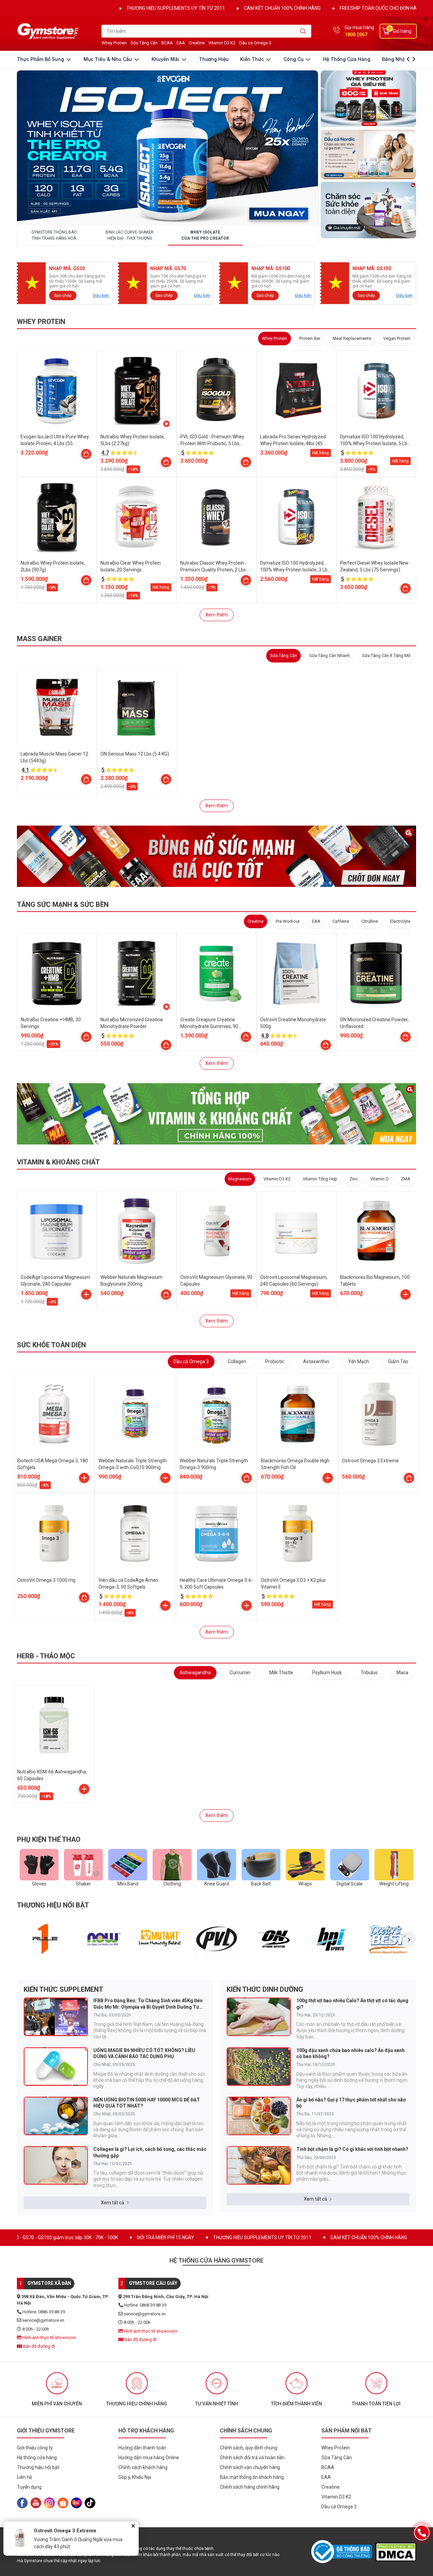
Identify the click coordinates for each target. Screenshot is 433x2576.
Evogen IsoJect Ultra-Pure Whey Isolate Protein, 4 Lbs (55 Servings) (55, 443)
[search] (303, 31)
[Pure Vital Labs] (217, 1939)
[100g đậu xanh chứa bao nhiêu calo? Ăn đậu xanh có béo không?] (259, 2067)
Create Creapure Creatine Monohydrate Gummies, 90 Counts (209, 1026)
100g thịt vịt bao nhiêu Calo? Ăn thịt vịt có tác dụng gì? (352, 2004)
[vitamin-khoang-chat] (216, 1114)
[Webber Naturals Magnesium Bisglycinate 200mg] (137, 1231)
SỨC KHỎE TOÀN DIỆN (51, 1345)
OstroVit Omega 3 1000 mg (46, 1580)
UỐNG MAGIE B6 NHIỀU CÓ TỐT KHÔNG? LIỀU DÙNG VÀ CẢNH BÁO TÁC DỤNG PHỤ (144, 2053)
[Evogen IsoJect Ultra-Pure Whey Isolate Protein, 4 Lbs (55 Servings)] (57, 391)
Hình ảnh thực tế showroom (49, 2338)
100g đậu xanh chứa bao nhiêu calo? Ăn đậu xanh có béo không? (350, 2053)
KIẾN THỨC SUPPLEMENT (63, 1989)
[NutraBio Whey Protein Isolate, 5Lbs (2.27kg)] (137, 391)
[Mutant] (160, 1939)
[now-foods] (103, 1939)
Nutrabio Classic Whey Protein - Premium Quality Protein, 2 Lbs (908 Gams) (213, 570)
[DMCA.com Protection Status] (396, 2552)
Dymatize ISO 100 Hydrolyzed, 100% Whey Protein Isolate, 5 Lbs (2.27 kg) (375, 443)
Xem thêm (217, 615)
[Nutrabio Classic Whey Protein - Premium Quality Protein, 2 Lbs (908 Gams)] (216, 517)
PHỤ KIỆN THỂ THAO (49, 1839)
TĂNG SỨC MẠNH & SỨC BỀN (63, 904)
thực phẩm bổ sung (41, 59)
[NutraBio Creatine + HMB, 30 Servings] (57, 974)
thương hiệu (214, 59)
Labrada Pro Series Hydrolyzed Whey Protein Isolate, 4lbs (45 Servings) (293, 443)
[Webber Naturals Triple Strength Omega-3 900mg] (216, 1414)
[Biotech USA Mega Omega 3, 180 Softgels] (54, 1414)
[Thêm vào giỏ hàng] (86, 1294)
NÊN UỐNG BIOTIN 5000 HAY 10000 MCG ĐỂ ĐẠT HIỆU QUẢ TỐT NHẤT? (147, 2103)
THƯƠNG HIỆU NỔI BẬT (53, 1905)
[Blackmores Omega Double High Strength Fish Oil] (298, 1414)
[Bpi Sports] (331, 1939)
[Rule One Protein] (45, 1939)
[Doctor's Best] (389, 1939)
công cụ (294, 59)
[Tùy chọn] (86, 454)
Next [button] (409, 1939)
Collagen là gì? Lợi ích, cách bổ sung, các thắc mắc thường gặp (150, 2152)
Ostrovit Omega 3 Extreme (370, 1461)
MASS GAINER (39, 639)
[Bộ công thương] (343, 2552)
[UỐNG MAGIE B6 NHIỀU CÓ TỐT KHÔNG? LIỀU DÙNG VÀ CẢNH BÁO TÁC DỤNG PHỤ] (56, 2067)
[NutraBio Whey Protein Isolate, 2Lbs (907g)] (57, 517)
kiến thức (253, 59)
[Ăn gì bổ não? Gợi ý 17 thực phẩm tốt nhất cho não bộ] (259, 2116)
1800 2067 (356, 35)
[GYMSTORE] (49, 31)
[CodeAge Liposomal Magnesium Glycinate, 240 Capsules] (57, 1231)
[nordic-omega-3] (368, 154)
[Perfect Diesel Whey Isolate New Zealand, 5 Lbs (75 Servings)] (376, 517)
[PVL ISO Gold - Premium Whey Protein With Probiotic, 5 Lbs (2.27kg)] (216, 391)
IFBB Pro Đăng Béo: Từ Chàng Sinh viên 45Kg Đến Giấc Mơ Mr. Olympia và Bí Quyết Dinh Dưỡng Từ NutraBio (148, 2004)
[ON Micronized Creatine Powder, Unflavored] (376, 974)
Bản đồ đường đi (39, 2346)
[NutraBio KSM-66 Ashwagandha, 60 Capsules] (54, 1725)
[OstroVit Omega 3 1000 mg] (54, 1533)
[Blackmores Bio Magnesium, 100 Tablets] (376, 1231)
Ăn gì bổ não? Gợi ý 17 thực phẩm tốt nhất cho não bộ (351, 2103)
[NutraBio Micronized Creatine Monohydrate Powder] (137, 974)
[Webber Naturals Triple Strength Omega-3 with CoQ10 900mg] (135, 1414)
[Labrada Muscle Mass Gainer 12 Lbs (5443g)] (57, 708)
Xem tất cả (112, 2203)
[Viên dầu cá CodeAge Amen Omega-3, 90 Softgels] (135, 1533)
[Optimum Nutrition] (274, 1939)
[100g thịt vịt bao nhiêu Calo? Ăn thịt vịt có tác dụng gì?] (259, 2017)
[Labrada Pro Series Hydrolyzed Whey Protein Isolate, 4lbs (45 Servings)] (296, 391)
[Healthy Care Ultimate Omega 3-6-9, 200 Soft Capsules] (216, 1533)
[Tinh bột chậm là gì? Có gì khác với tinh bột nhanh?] (259, 2165)
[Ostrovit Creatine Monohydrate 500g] (296, 974)
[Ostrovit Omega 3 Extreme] (379, 1414)
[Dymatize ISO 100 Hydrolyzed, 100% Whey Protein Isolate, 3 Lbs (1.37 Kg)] (296, 517)
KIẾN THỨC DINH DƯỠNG (265, 1989)
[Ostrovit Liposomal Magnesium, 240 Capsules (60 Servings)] (296, 1231)
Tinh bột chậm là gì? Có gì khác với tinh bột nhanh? (352, 2149)
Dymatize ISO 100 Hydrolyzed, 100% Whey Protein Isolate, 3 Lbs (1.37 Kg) (295, 570)
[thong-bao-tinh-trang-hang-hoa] (167, 148)
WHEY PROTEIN (41, 322)
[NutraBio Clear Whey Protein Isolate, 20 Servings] (137, 517)
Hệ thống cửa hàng (347, 59)
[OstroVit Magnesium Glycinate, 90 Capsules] (216, 1231)
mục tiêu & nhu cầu (108, 59)
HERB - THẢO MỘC (46, 1656)
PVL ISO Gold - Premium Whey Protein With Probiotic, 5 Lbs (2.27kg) (212, 443)
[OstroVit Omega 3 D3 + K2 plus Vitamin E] (298, 1533)
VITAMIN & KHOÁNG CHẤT (58, 1162)
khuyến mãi (166, 59)
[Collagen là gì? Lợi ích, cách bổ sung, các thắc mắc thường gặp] (56, 2165)
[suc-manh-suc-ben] (216, 856)
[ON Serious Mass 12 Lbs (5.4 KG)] (137, 708)
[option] (45, 1939)
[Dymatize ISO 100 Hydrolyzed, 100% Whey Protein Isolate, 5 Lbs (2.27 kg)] (376, 391)
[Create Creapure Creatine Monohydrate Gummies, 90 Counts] (216, 974)
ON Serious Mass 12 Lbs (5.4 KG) (135, 754)
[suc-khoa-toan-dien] (368, 210)
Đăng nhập (395, 59)
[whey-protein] (368, 99)
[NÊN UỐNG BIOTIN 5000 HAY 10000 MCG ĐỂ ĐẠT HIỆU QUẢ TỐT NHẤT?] (56, 2116)
